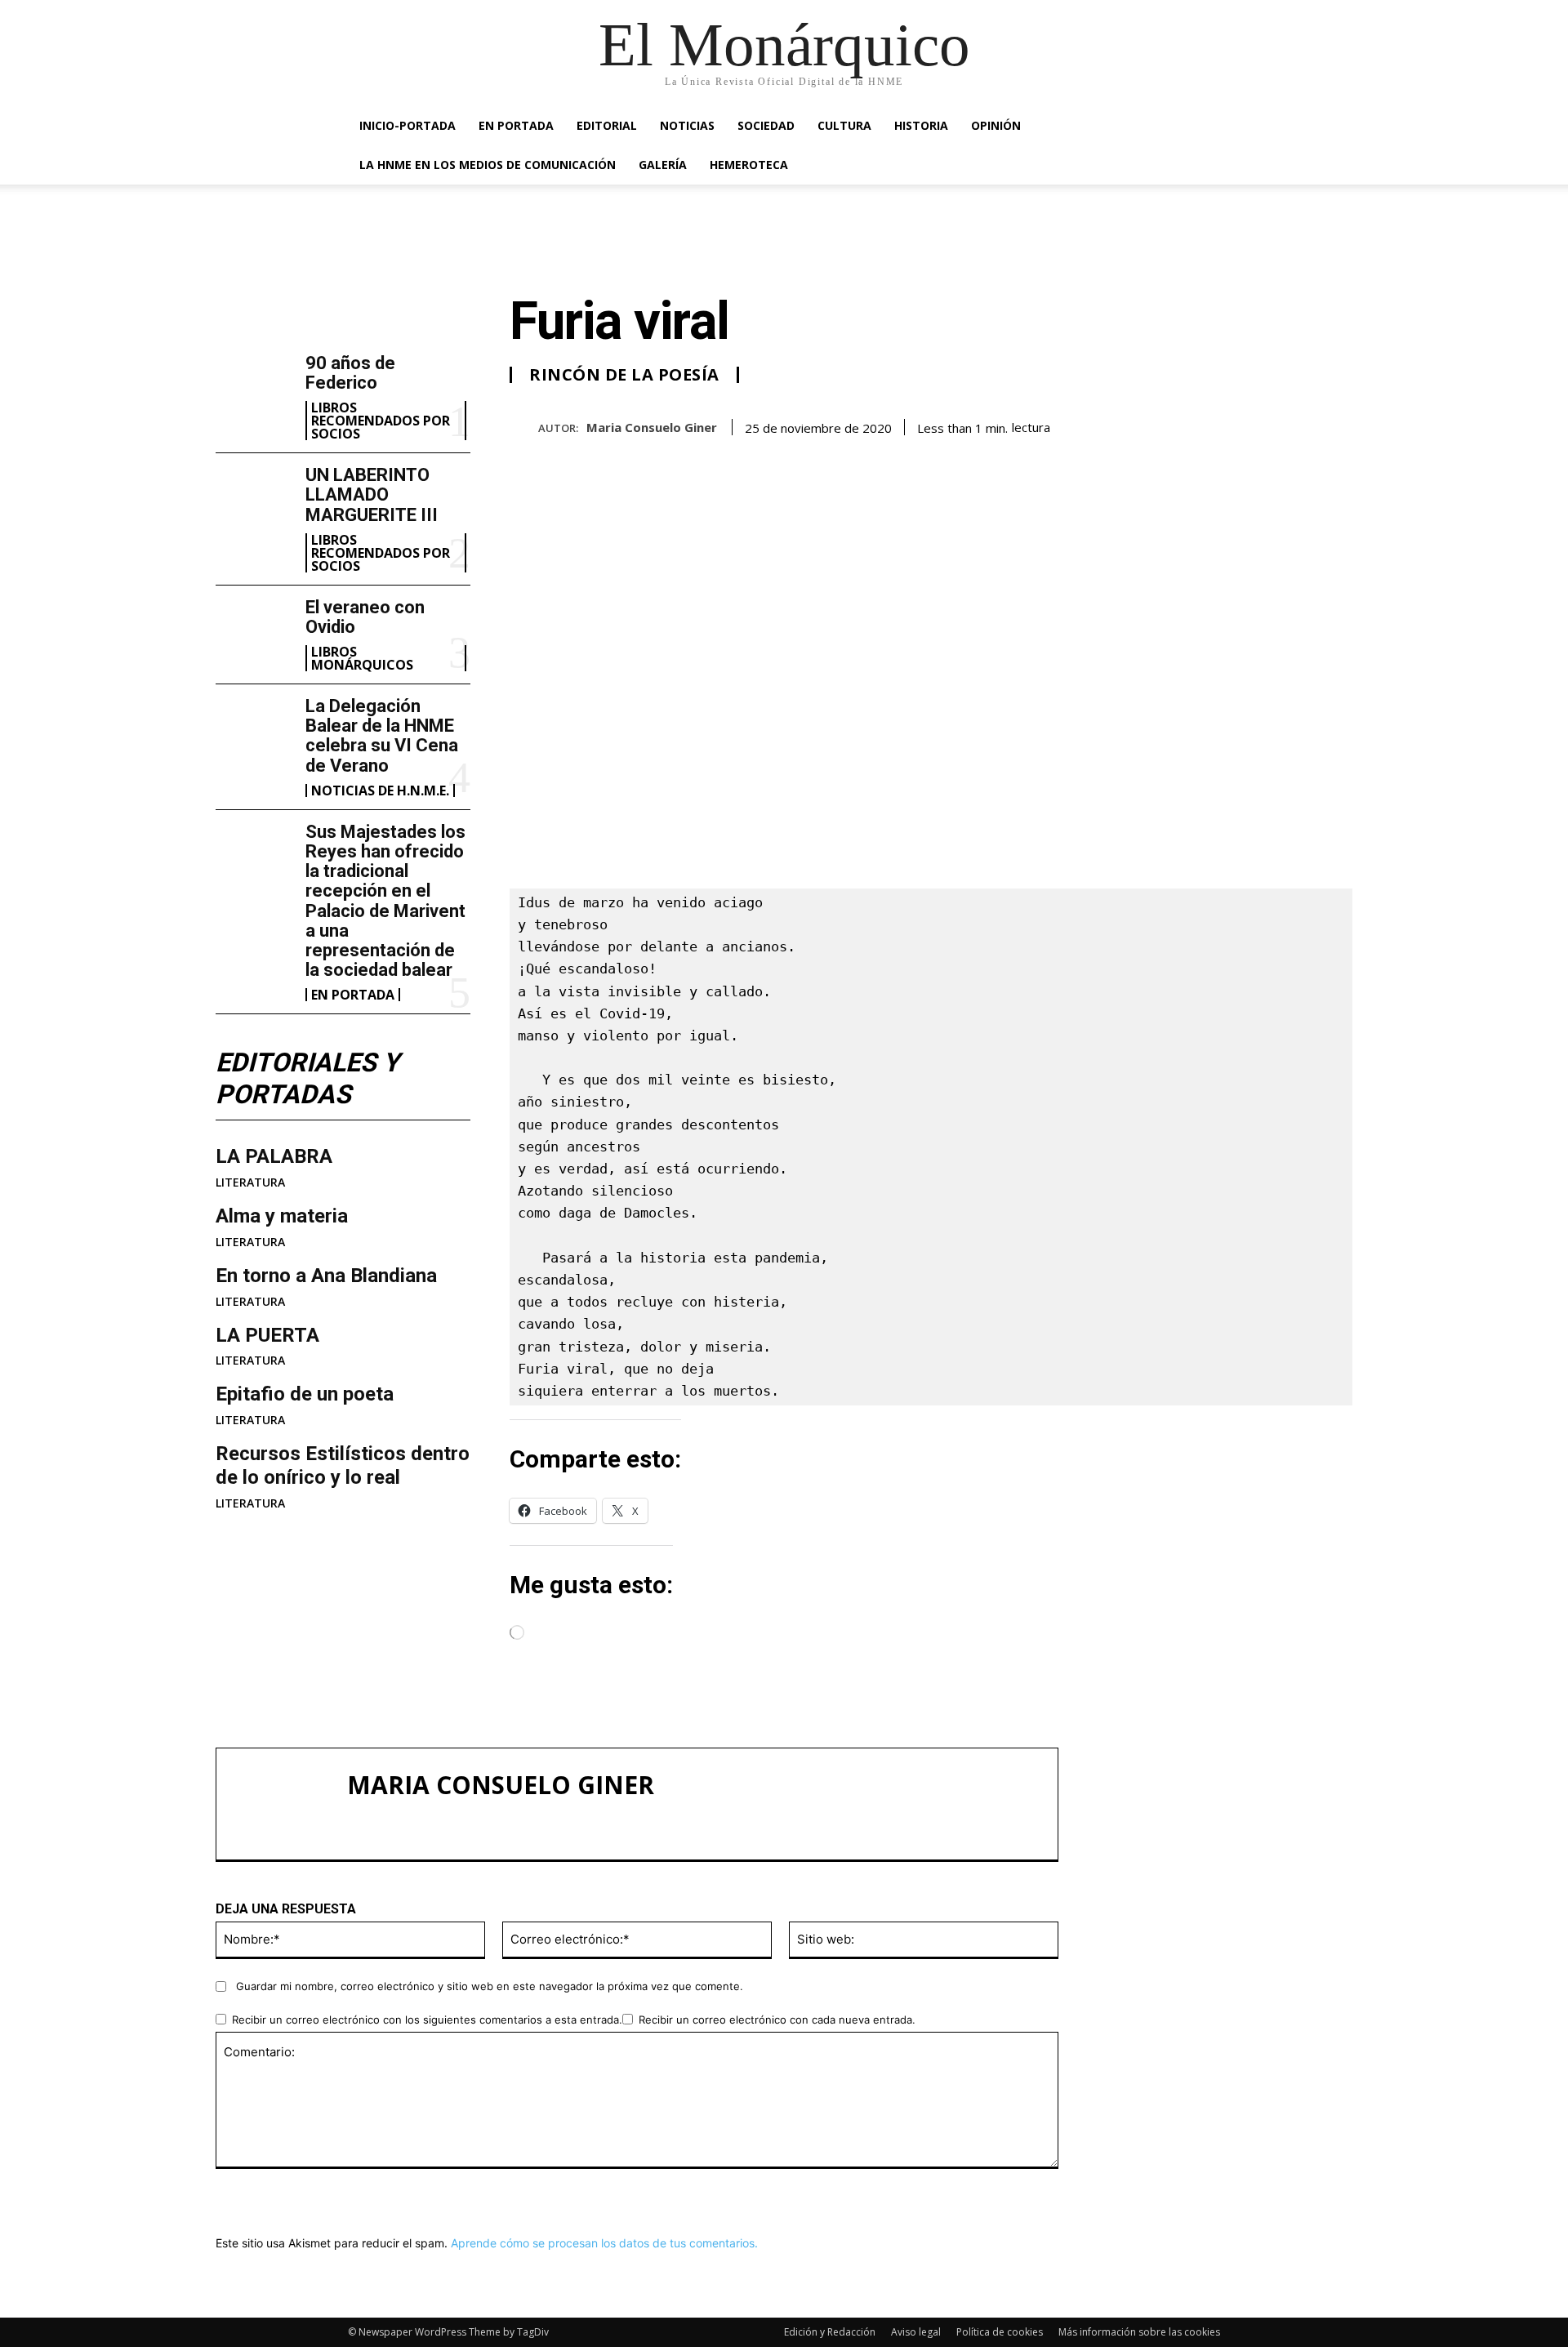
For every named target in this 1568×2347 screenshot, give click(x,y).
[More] (1335, 424)
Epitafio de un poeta (305, 1394)
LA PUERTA (267, 1335)
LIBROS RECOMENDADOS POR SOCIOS (381, 421)
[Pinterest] (1259, 424)
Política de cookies (1000, 2332)
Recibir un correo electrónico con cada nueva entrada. (777, 2020)
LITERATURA (250, 1182)
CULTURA (844, 125)
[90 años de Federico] (254, 388)
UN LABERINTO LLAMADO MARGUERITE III (372, 494)
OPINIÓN (996, 125)
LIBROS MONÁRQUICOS (362, 658)
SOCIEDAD (766, 125)
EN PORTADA (516, 125)
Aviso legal (916, 2332)
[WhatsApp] (1297, 424)
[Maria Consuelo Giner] (524, 427)
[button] (1200, 127)
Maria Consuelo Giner (652, 427)
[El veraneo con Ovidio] (254, 632)
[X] (1222, 424)
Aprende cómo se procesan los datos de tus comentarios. (604, 2243)
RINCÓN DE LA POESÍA (624, 375)
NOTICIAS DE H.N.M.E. (380, 790)
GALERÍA (663, 165)
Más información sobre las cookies (1139, 2332)
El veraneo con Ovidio (365, 617)
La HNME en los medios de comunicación (488, 165)
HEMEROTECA (749, 165)
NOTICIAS (687, 125)
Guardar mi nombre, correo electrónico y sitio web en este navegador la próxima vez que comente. (490, 1986)
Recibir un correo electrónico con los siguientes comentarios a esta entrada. (427, 2020)
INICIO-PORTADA (408, 125)
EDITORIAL (607, 125)
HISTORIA (921, 125)
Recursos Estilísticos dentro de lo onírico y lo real (343, 1465)
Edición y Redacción (830, 2332)
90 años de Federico (350, 373)
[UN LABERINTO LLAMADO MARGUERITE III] (254, 500)
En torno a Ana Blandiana (326, 1276)
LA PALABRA (274, 1156)
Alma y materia (282, 1216)
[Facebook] (1184, 424)
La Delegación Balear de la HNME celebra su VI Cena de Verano (382, 736)
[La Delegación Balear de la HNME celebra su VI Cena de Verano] (254, 731)
